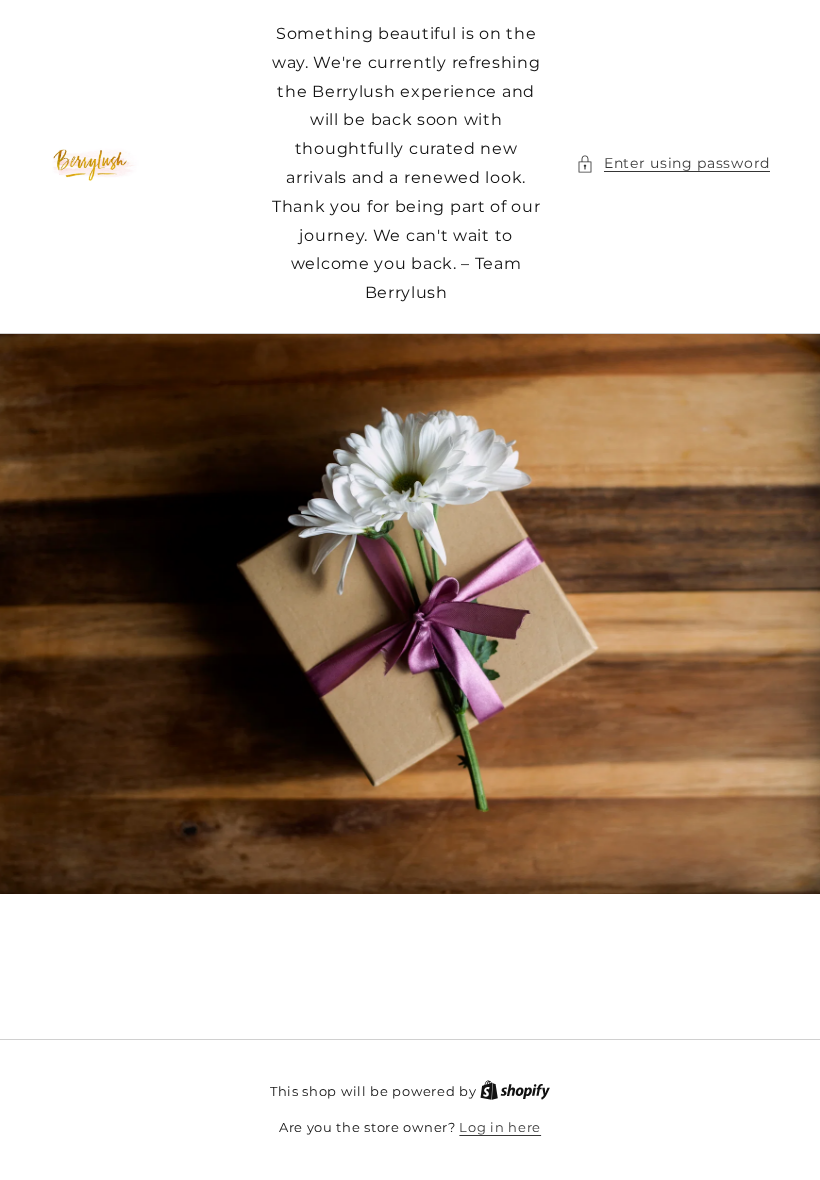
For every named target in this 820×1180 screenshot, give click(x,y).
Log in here (500, 1127)
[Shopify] (515, 1091)
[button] (673, 163)
